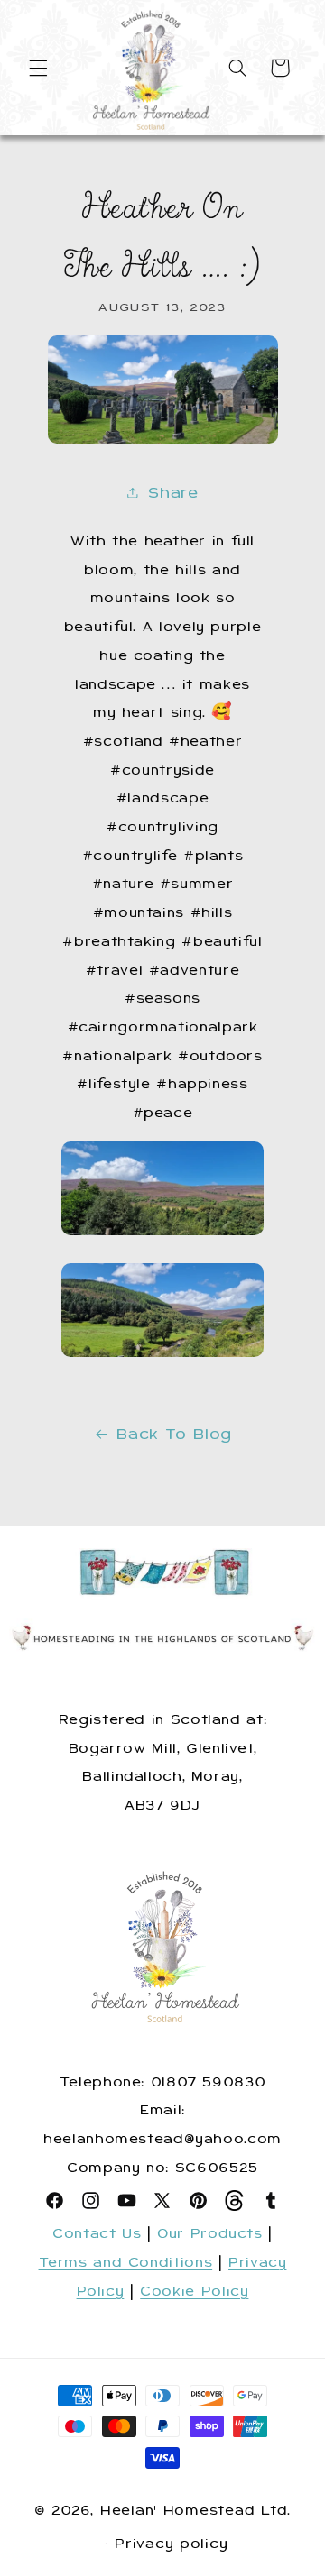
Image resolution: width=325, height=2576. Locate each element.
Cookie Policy (194, 2291)
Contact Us (97, 2233)
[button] (38, 68)
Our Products (210, 2233)
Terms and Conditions (126, 2262)
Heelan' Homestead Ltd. (195, 2510)
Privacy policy (171, 2544)
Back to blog (174, 1434)
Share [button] (173, 492)
